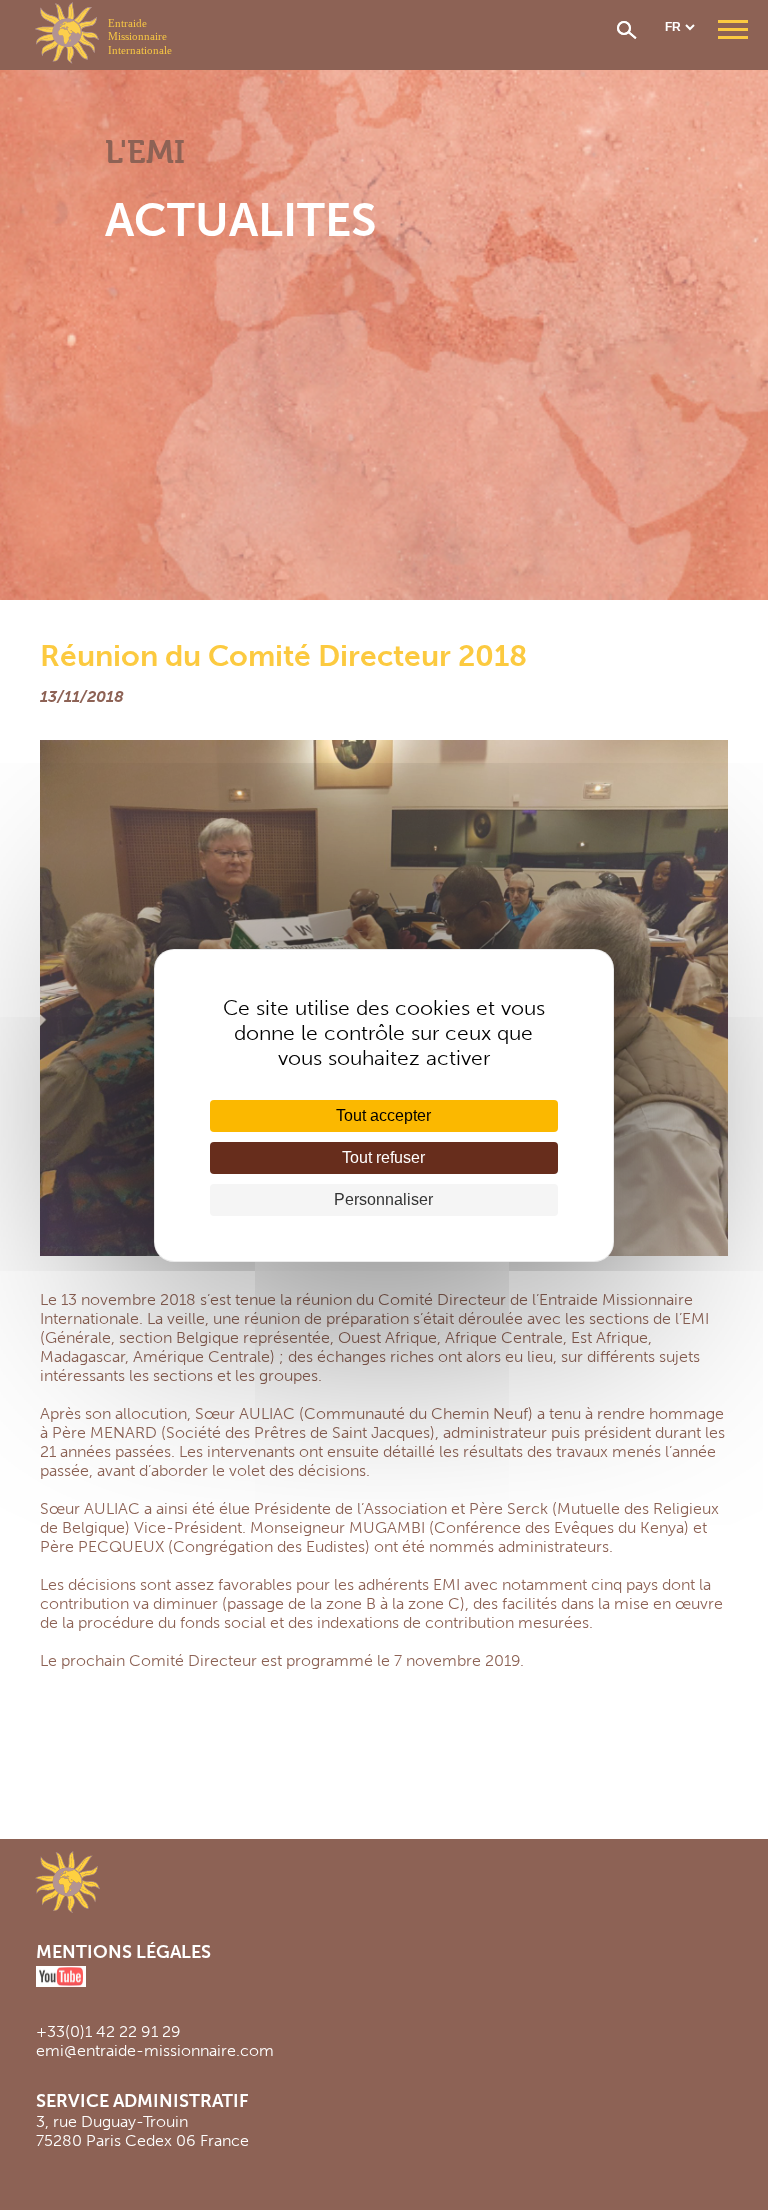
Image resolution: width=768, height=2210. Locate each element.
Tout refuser (383, 1157)
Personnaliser (383, 1199)
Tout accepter (383, 1115)
